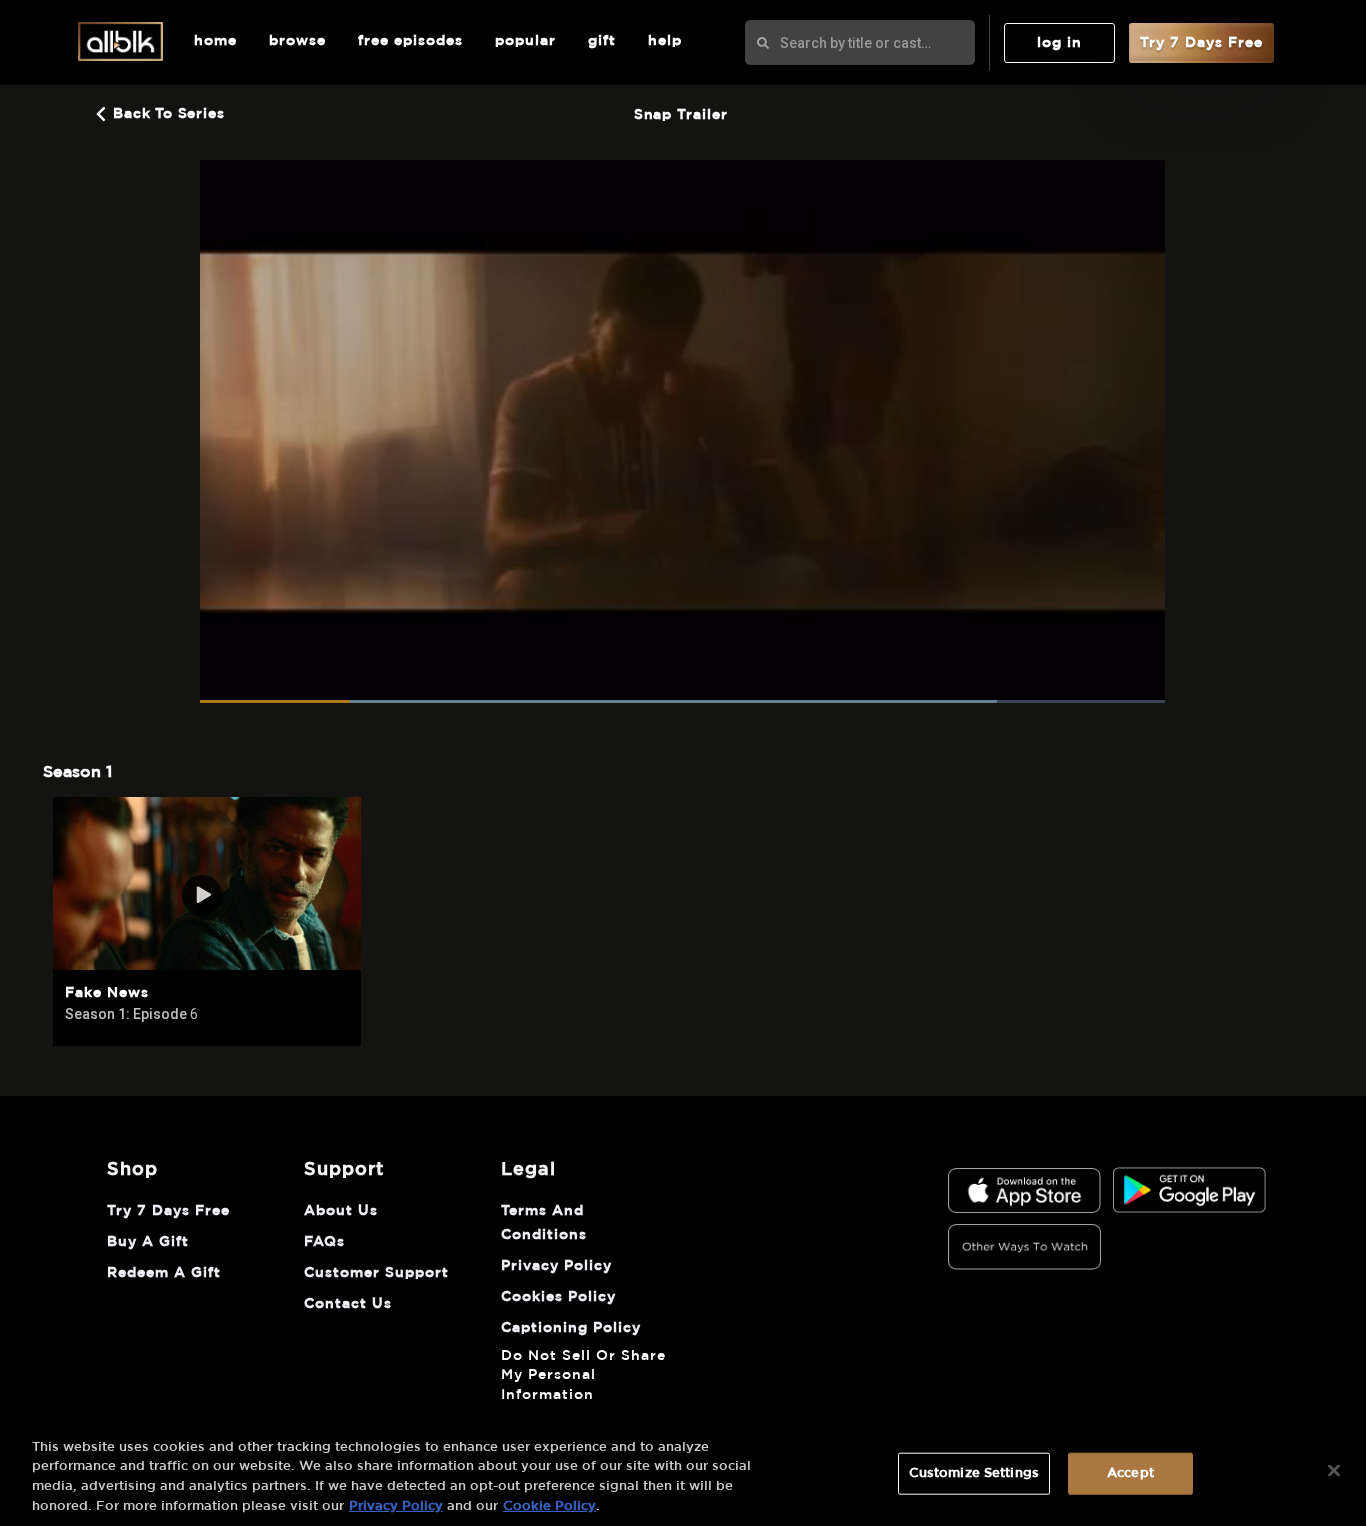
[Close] (1334, 1470)
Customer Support (376, 1273)
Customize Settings (974, 1473)
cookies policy (558, 1297)
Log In (1059, 43)
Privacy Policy (396, 1505)
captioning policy (571, 1328)
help (665, 41)
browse (297, 41)
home (215, 41)
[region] (683, 1472)
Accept (1130, 1473)
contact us (348, 1304)
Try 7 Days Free (1201, 43)
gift (602, 41)
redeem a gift (164, 1273)
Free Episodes (410, 41)
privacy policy (556, 1266)
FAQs (324, 1242)
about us (341, 1211)
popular (525, 41)
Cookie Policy (549, 1505)
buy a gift (148, 1242)
